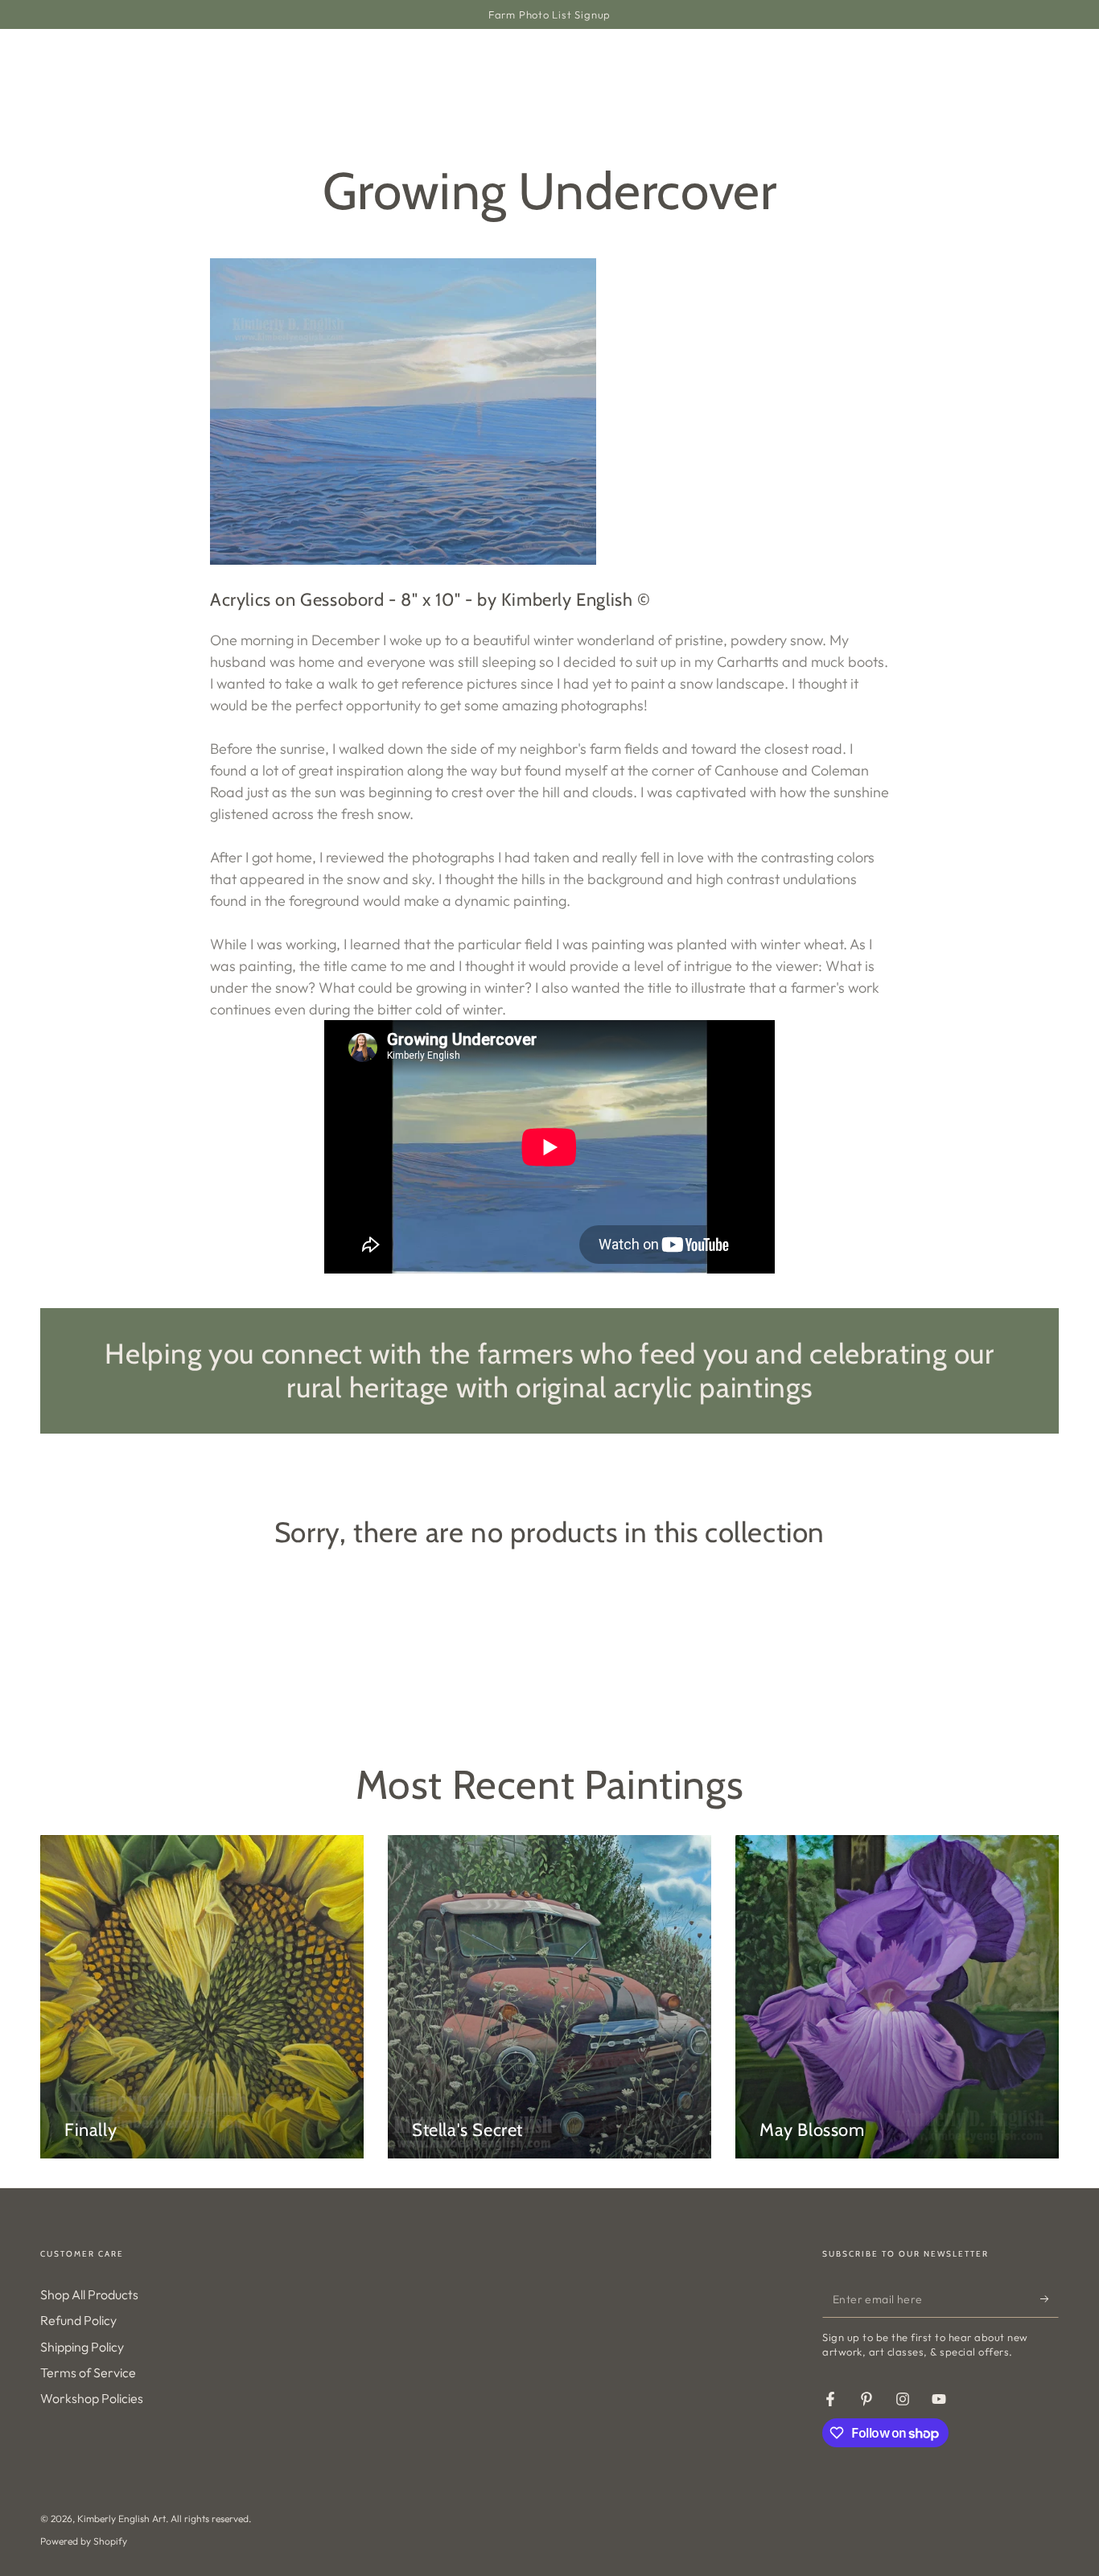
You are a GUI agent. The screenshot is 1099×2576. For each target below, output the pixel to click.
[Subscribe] (1050, 2299)
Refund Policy (78, 2320)
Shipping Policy (82, 2347)
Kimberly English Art (121, 2518)
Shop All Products (89, 2294)
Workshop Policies (92, 2398)
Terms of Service (88, 2372)
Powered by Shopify (84, 2541)
